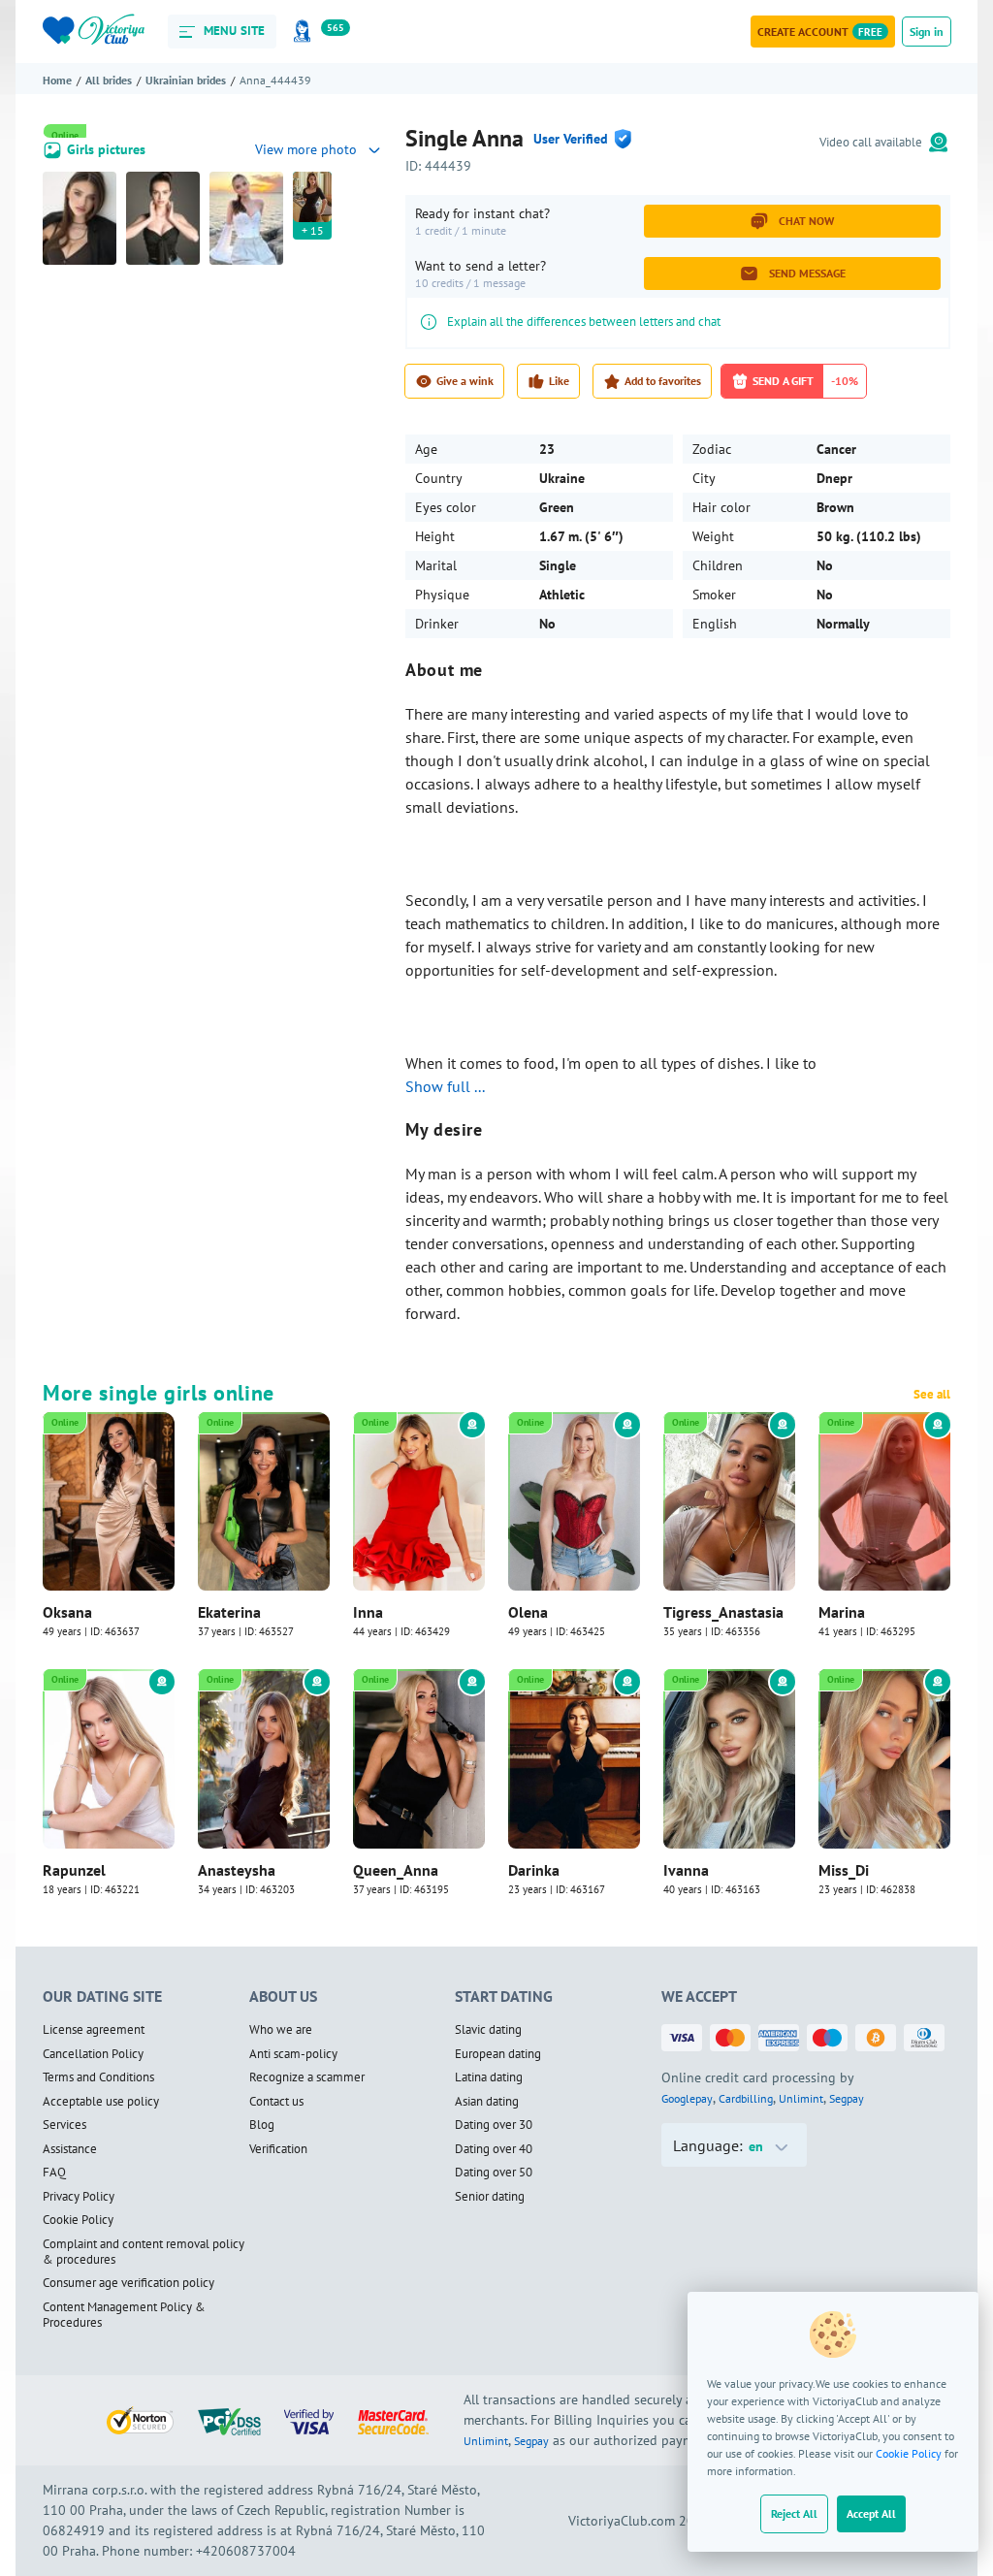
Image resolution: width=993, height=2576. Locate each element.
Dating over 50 (494, 2173)
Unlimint (801, 2098)
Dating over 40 (494, 2149)
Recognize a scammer (307, 2077)
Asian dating (487, 2102)
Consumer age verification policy (128, 2283)
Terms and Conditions (98, 2077)
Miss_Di (844, 1870)
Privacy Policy (79, 2197)
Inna (368, 1612)
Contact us (276, 2102)
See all (932, 1395)
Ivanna (686, 1870)
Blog (262, 2125)
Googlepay (687, 2098)
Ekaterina (229, 1612)
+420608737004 (246, 2551)
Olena (528, 1612)
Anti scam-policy (293, 2054)
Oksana (67, 1612)
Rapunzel (74, 1870)
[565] (305, 32)
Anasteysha (237, 1870)
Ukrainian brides (186, 80)
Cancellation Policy (93, 2054)
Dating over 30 (494, 2125)
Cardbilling (746, 2098)
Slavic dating (488, 2030)
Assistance (70, 2149)
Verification (278, 2149)
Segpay (847, 2098)
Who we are (281, 2030)
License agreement (94, 2030)
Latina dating (489, 2077)
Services (64, 2125)
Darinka (534, 1870)
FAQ (54, 2173)
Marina (842, 1612)
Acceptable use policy (101, 2102)
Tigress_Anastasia (723, 1612)
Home (57, 80)
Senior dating (490, 2197)
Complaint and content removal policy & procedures (144, 2253)
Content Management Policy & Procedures (124, 2316)
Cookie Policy (909, 2453)
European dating (498, 2054)
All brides (109, 80)
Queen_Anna (396, 1870)
